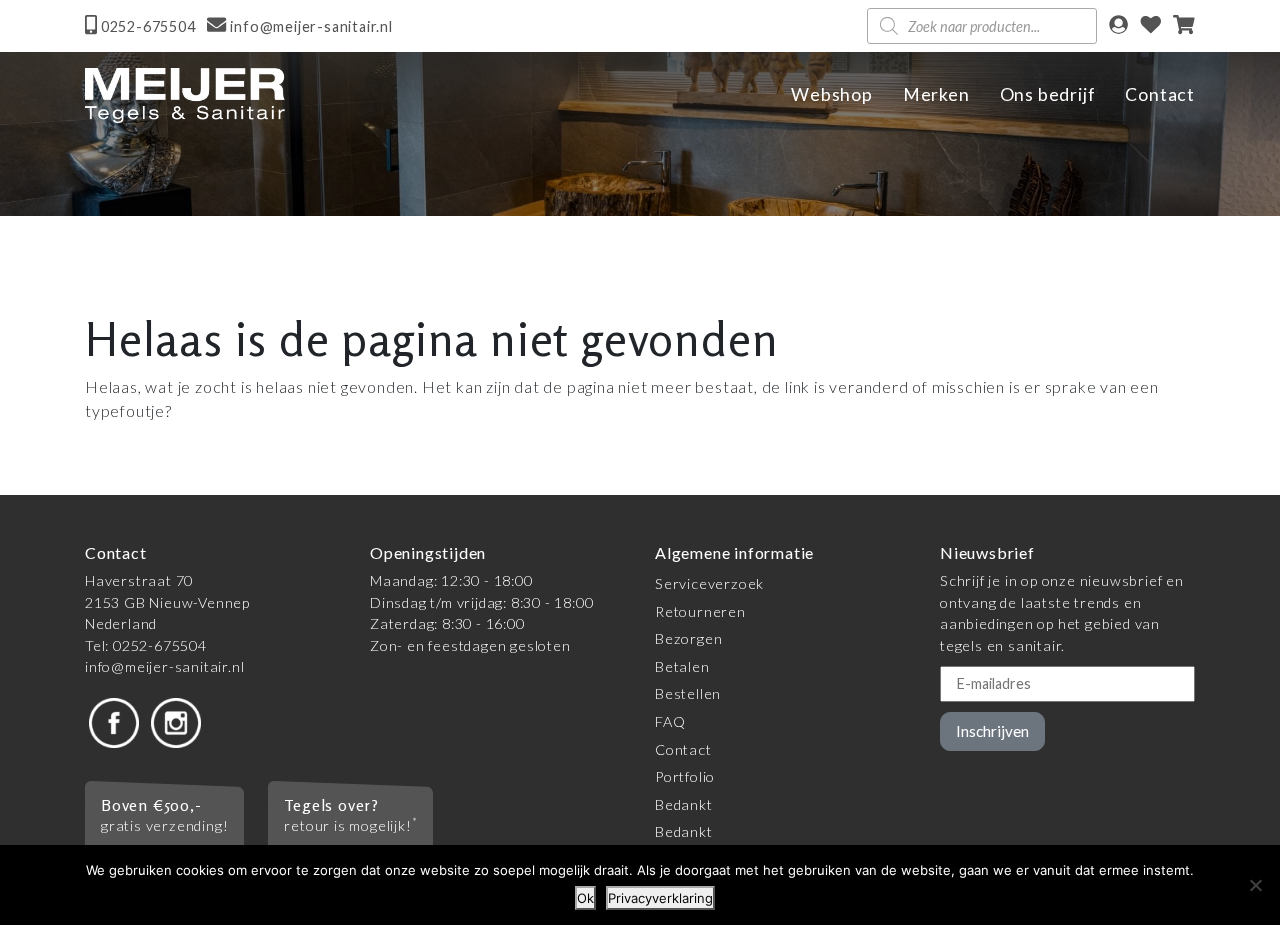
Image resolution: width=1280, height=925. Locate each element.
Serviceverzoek (709, 583)
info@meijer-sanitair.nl (164, 666)
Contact (1160, 94)
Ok (585, 898)
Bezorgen (688, 638)
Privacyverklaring (660, 898)
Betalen (682, 666)
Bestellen (688, 693)
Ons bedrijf (1048, 94)
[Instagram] (176, 721)
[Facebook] (114, 721)
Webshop (832, 94)
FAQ (670, 721)
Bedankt (684, 804)
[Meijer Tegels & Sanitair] (185, 95)
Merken (936, 94)
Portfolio (685, 776)
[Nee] (1255, 885)
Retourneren (700, 611)
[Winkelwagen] (1184, 26)
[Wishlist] (1151, 26)
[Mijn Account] (1118, 26)
